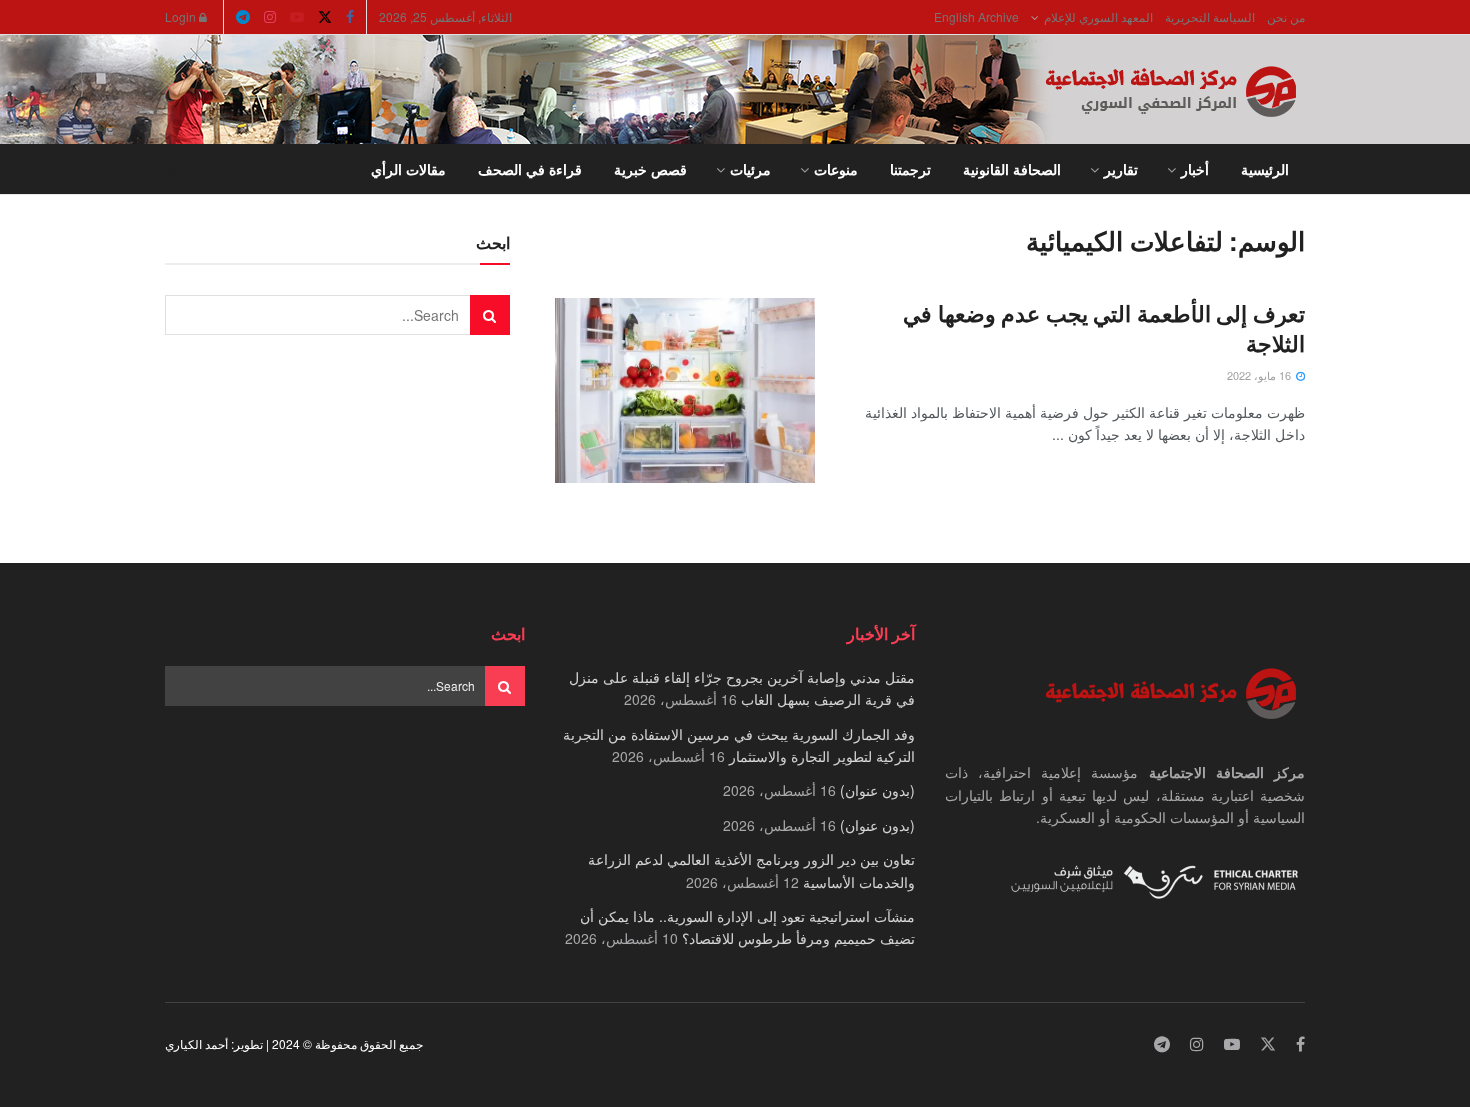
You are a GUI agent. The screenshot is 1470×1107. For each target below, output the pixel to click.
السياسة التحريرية (1210, 16)
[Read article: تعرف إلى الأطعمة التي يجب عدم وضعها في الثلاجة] (685, 391)
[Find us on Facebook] (350, 17)
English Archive (976, 16)
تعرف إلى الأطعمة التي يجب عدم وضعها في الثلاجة (1104, 328)
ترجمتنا (910, 169)
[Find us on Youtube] (297, 17)
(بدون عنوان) (877, 790)
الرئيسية (1265, 169)
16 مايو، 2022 (1260, 375)
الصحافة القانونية (1012, 169)
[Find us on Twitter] (325, 17)
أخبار (1195, 169)
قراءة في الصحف (530, 169)
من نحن (1286, 16)
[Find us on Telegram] (243, 17)
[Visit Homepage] (1175, 90)
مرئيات (750, 169)
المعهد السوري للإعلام (1098, 16)
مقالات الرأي (408, 169)
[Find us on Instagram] (270, 17)
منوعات (836, 169)
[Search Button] (172, 169)
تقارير (1121, 169)
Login (182, 16)
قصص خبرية (650, 169)
